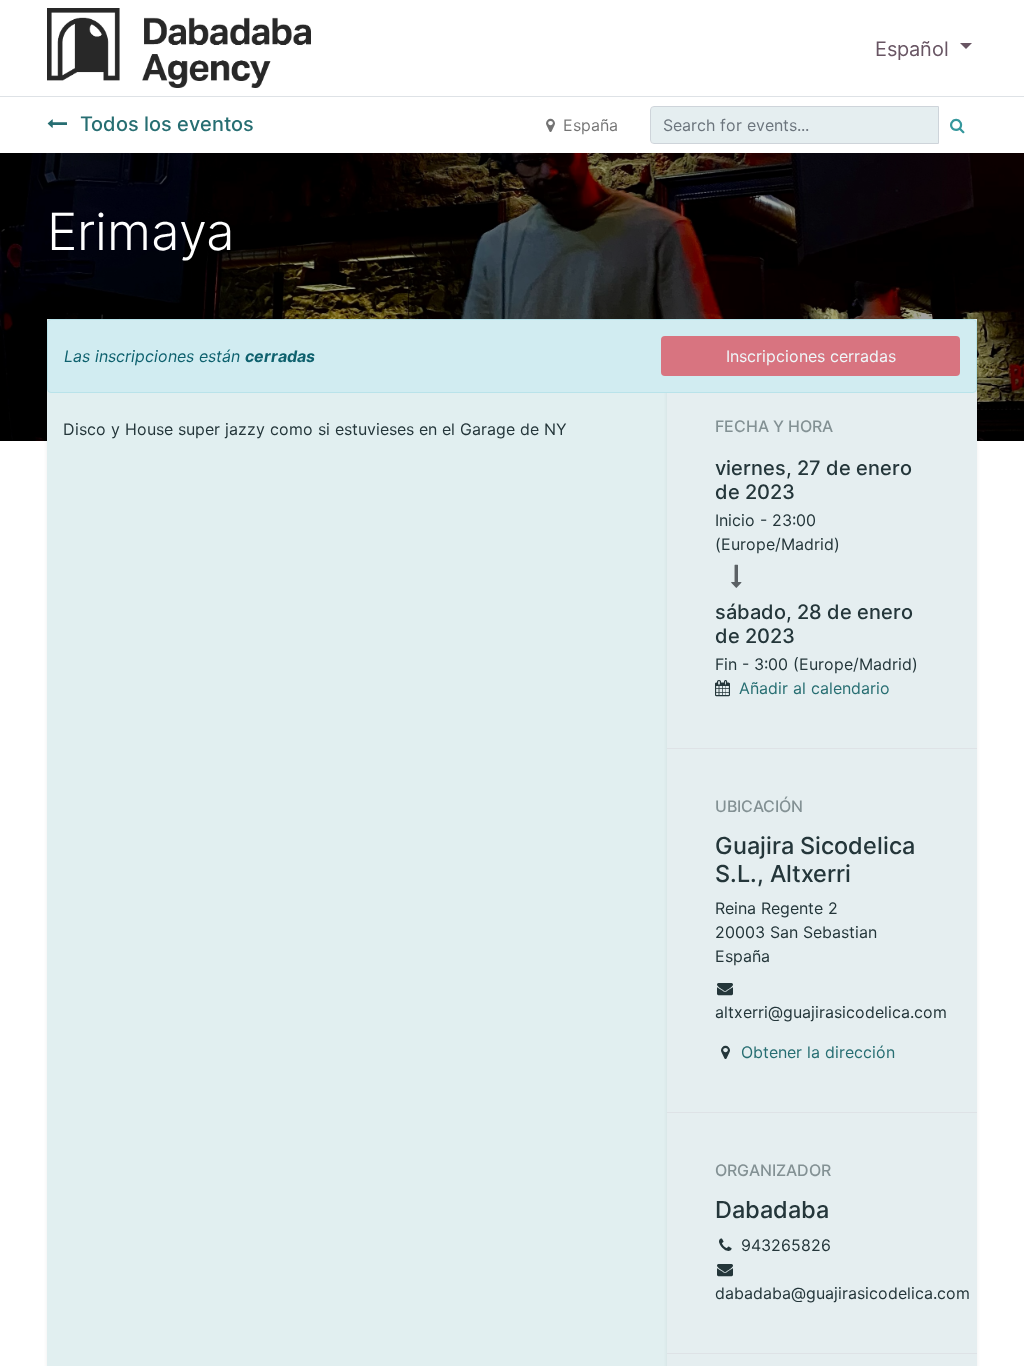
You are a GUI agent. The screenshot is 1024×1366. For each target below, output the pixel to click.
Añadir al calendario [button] (814, 688)
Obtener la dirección (818, 1052)
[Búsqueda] (957, 125)
